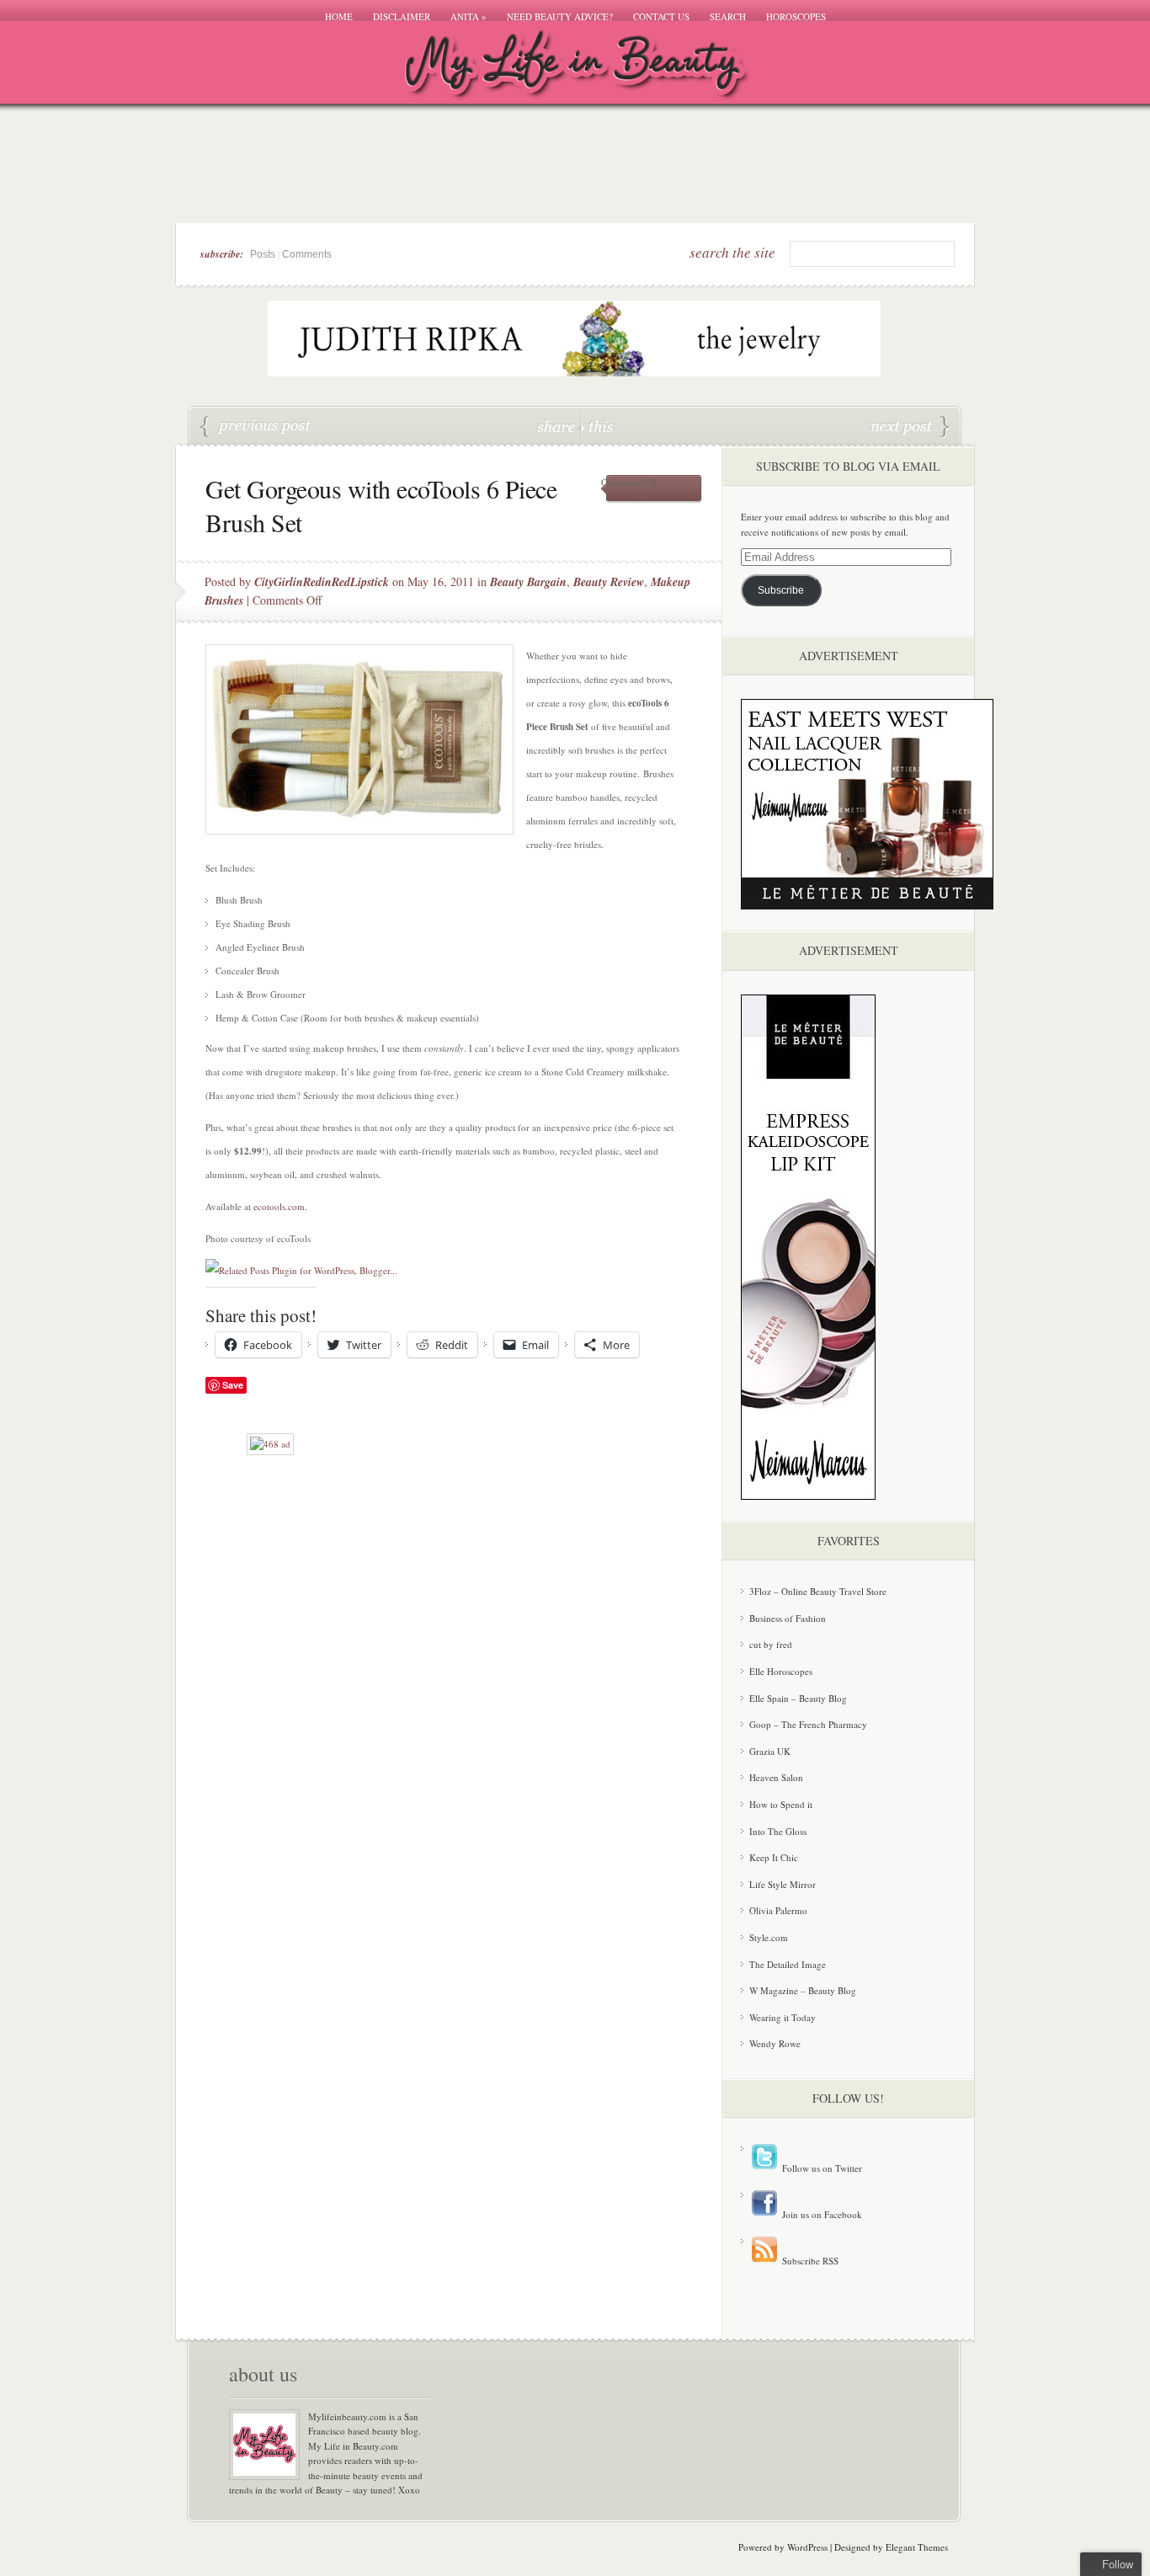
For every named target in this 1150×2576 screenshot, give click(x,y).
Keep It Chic (774, 1857)
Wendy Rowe (775, 2043)
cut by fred (771, 1644)
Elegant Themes (917, 2547)
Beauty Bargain (528, 582)
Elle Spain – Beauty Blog (798, 1698)
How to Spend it (781, 1804)
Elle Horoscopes (781, 1671)
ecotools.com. (280, 1206)
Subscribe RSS (809, 2261)
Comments (307, 254)
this (597, 426)
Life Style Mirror (783, 1884)
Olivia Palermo (778, 1910)
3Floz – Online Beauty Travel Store (818, 1591)
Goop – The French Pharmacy (808, 1724)
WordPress (807, 2547)
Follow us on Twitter (821, 2168)
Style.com (769, 1937)
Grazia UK (770, 1751)
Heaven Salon (776, 1777)
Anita (469, 16)
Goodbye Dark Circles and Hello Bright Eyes (910, 427)
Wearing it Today (783, 2017)
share (558, 426)
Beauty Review (609, 582)
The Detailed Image (788, 1964)
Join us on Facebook (821, 2214)
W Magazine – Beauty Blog (803, 1990)
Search (728, 16)
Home (339, 16)
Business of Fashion (788, 1618)
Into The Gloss (778, 1831)
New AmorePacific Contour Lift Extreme (256, 427)
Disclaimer (402, 16)
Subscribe (781, 590)
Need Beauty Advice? (560, 16)
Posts (263, 254)
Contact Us (661, 16)
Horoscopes (796, 16)
